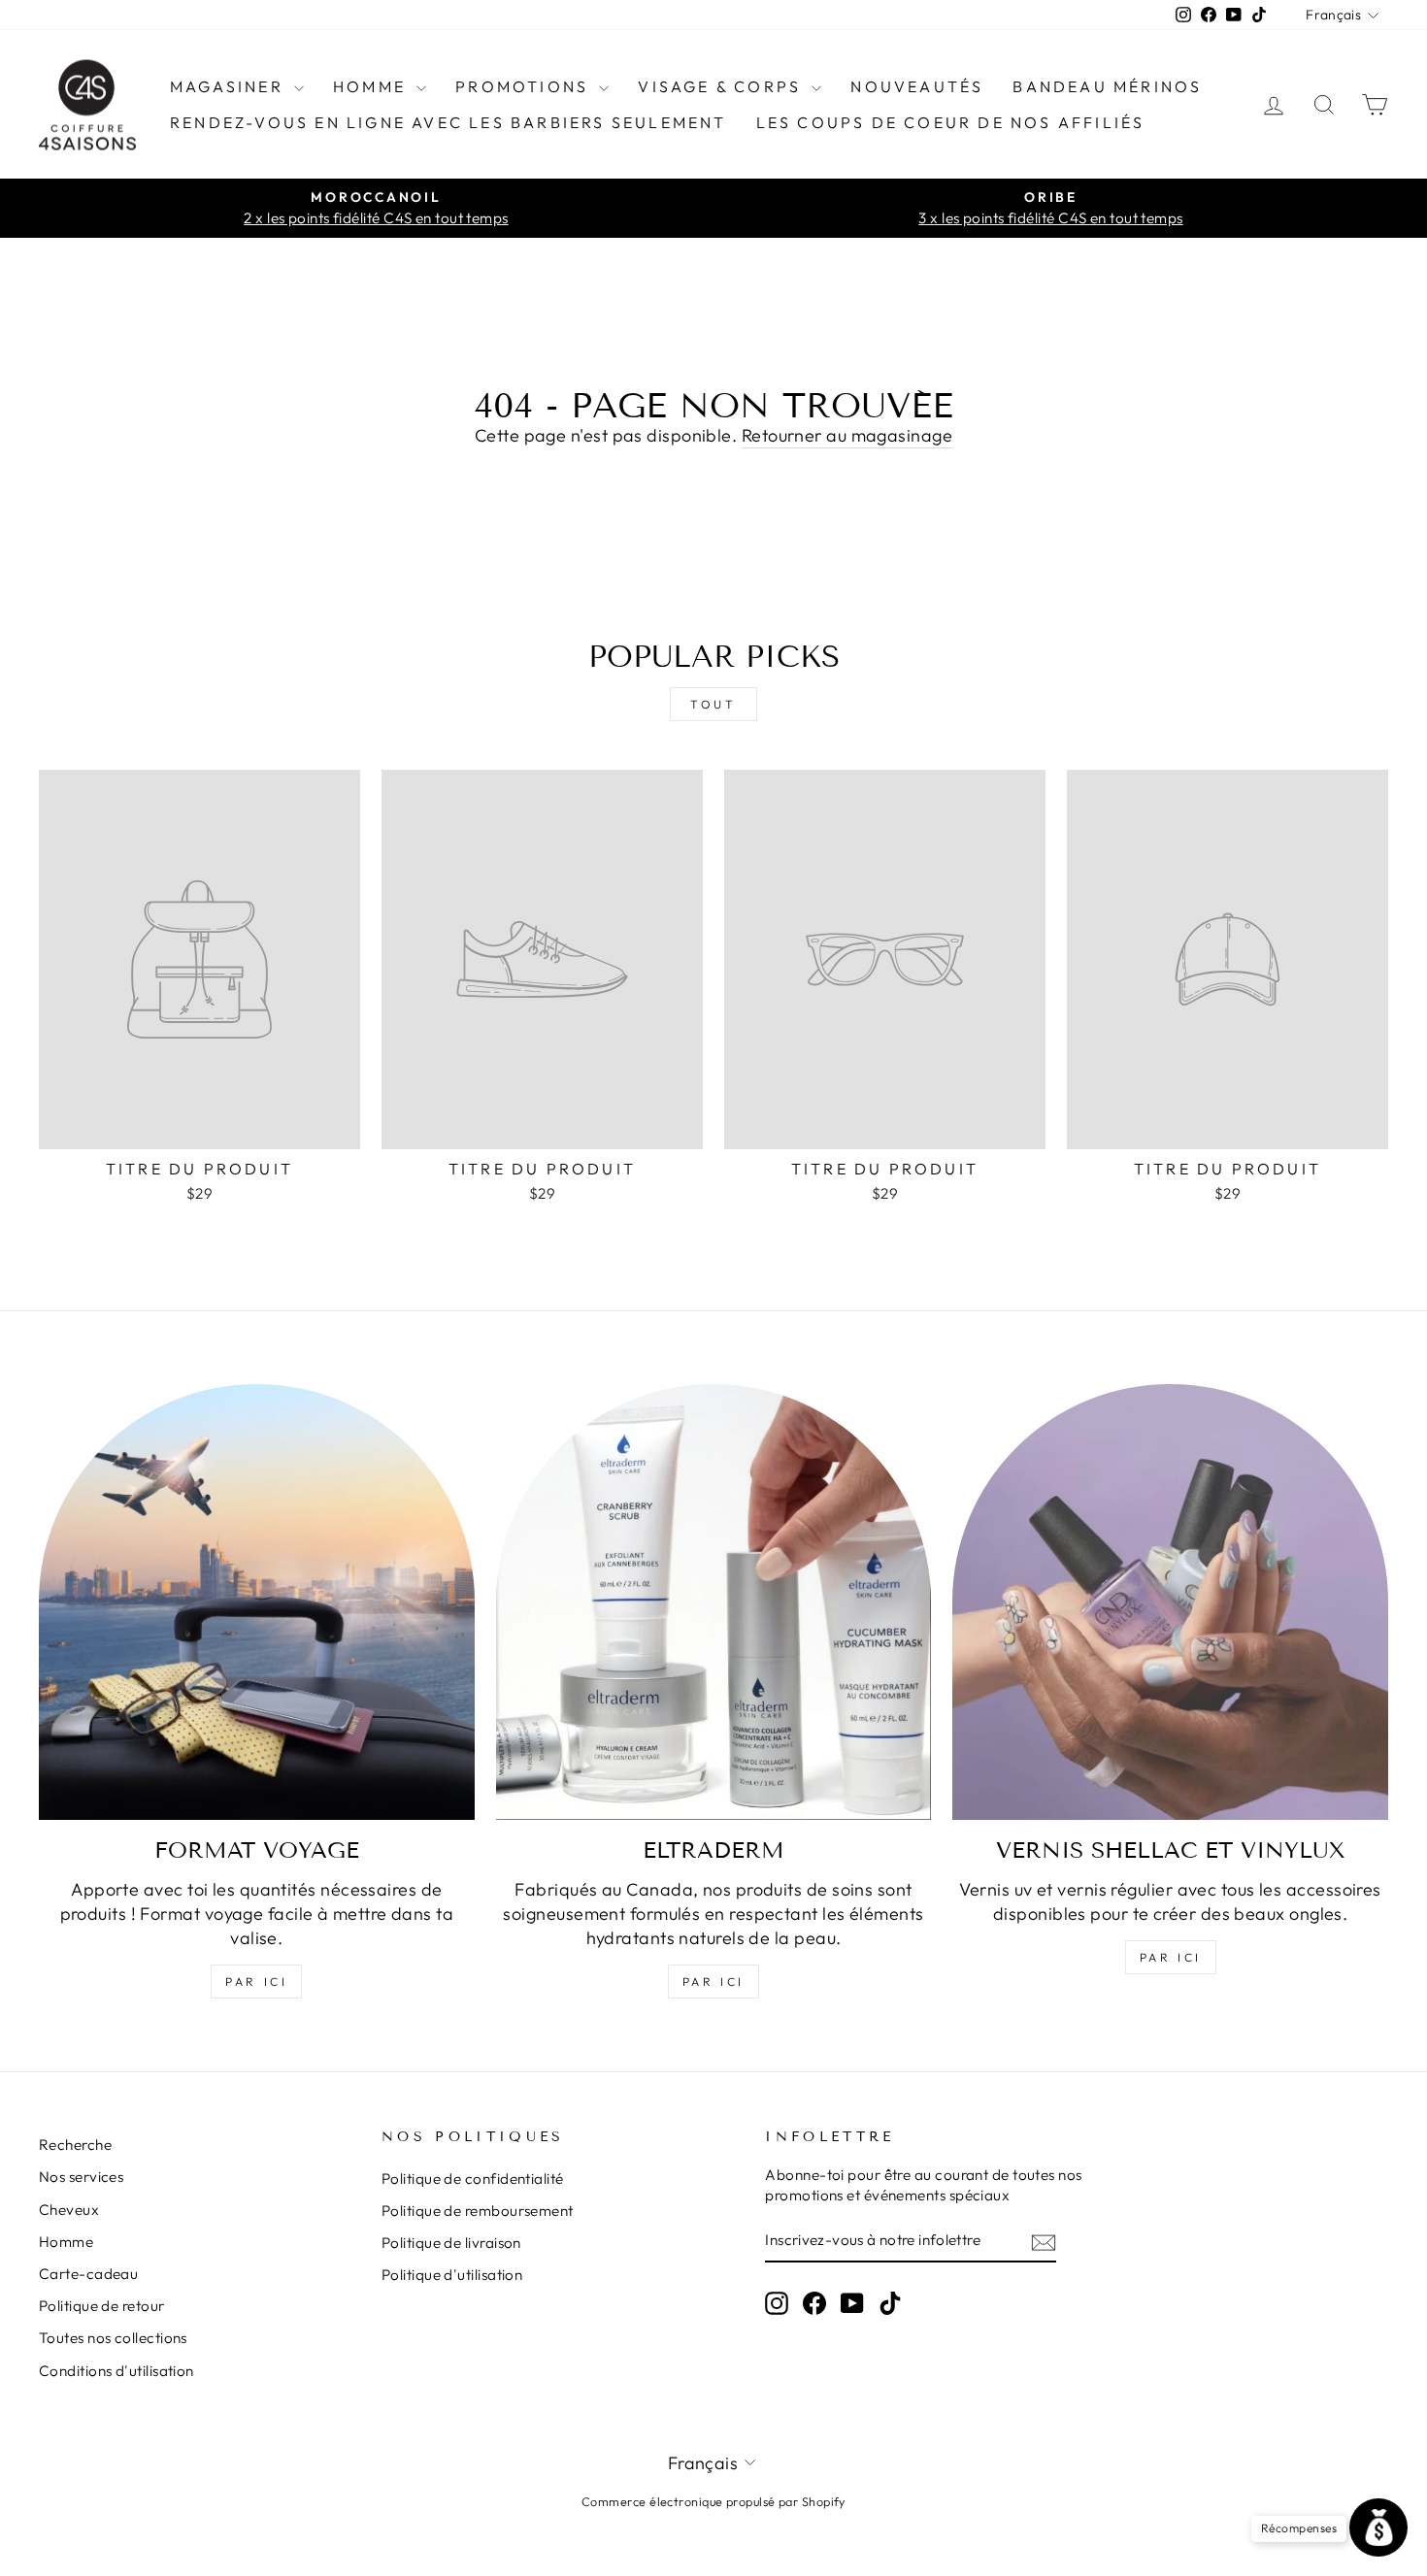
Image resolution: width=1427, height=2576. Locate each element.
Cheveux (69, 2210)
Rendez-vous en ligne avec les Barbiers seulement (448, 122)
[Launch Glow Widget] (1378, 2527)
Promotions (525, 86)
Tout (713, 704)
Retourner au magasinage (847, 435)
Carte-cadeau (88, 2274)
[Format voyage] (257, 1602)
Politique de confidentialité (473, 2179)
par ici (256, 1982)
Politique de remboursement (478, 2211)
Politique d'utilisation (452, 2275)
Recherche (75, 2145)
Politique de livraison (451, 2243)
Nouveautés (917, 86)
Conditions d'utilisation (116, 2371)
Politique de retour (102, 2306)
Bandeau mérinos (1107, 86)
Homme (372, 86)
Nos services (81, 2177)
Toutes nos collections (113, 2338)
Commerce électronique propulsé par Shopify (713, 2501)
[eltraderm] (714, 1602)
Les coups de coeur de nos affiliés (951, 122)
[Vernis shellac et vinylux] (1170, 1602)
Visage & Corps (722, 86)
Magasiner (230, 86)
